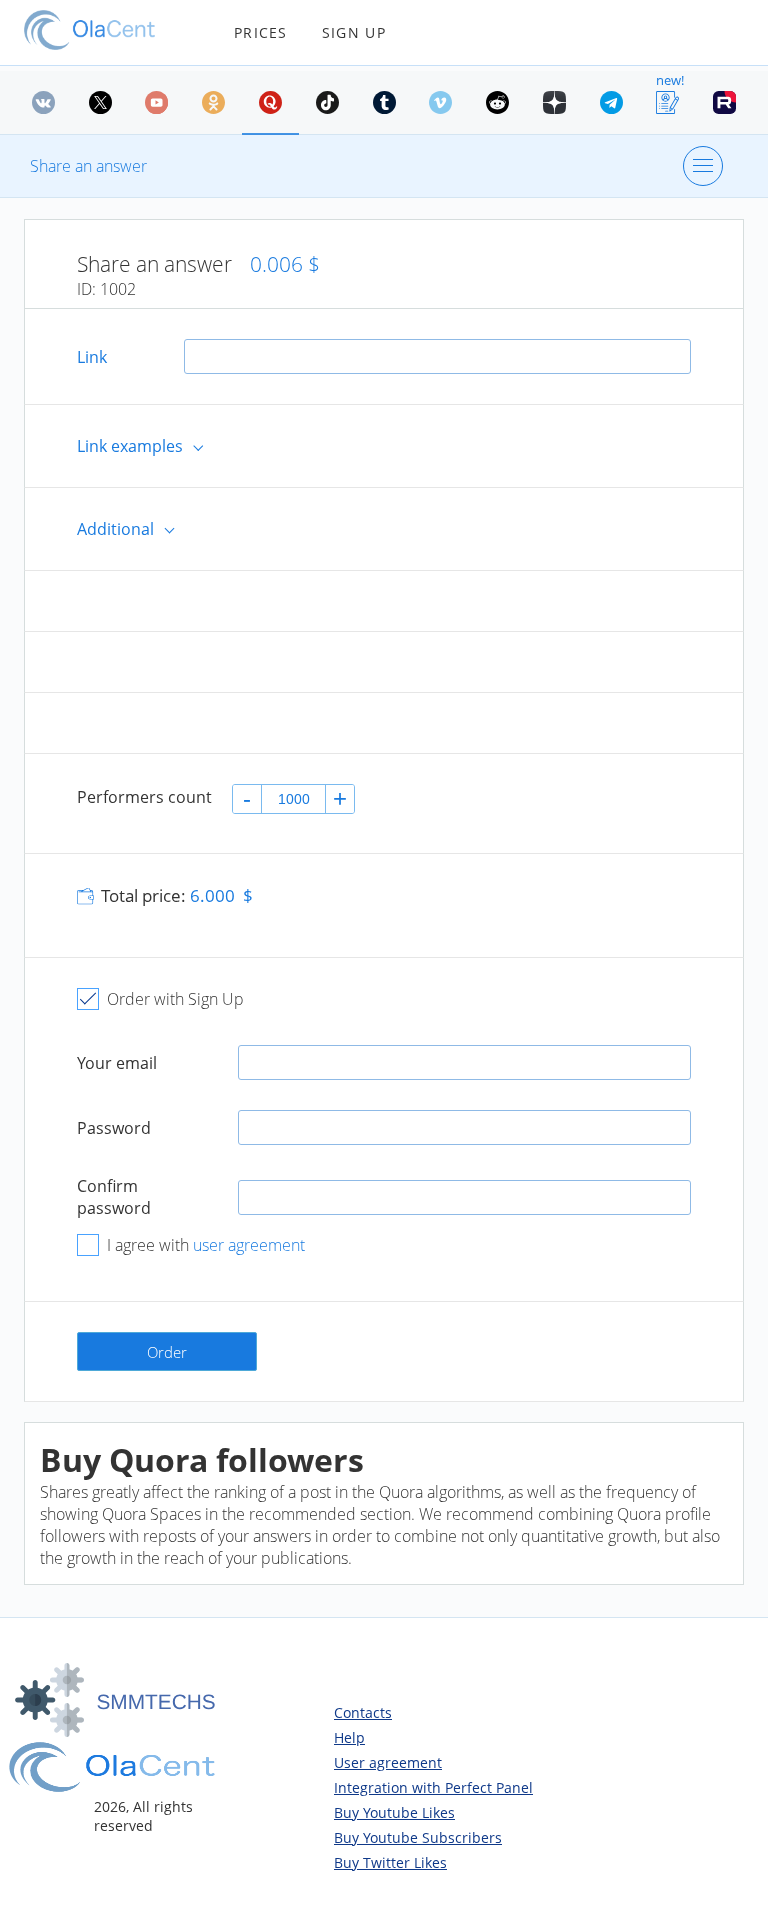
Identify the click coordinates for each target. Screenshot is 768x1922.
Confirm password (114, 1197)
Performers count (144, 797)
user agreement (249, 1245)
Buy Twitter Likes (390, 1862)
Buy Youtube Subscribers (418, 1837)
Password (114, 1128)
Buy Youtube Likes (394, 1812)
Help (349, 1737)
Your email (117, 1063)
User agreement (388, 1762)
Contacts (363, 1712)
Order (167, 1352)
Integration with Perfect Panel (433, 1787)
